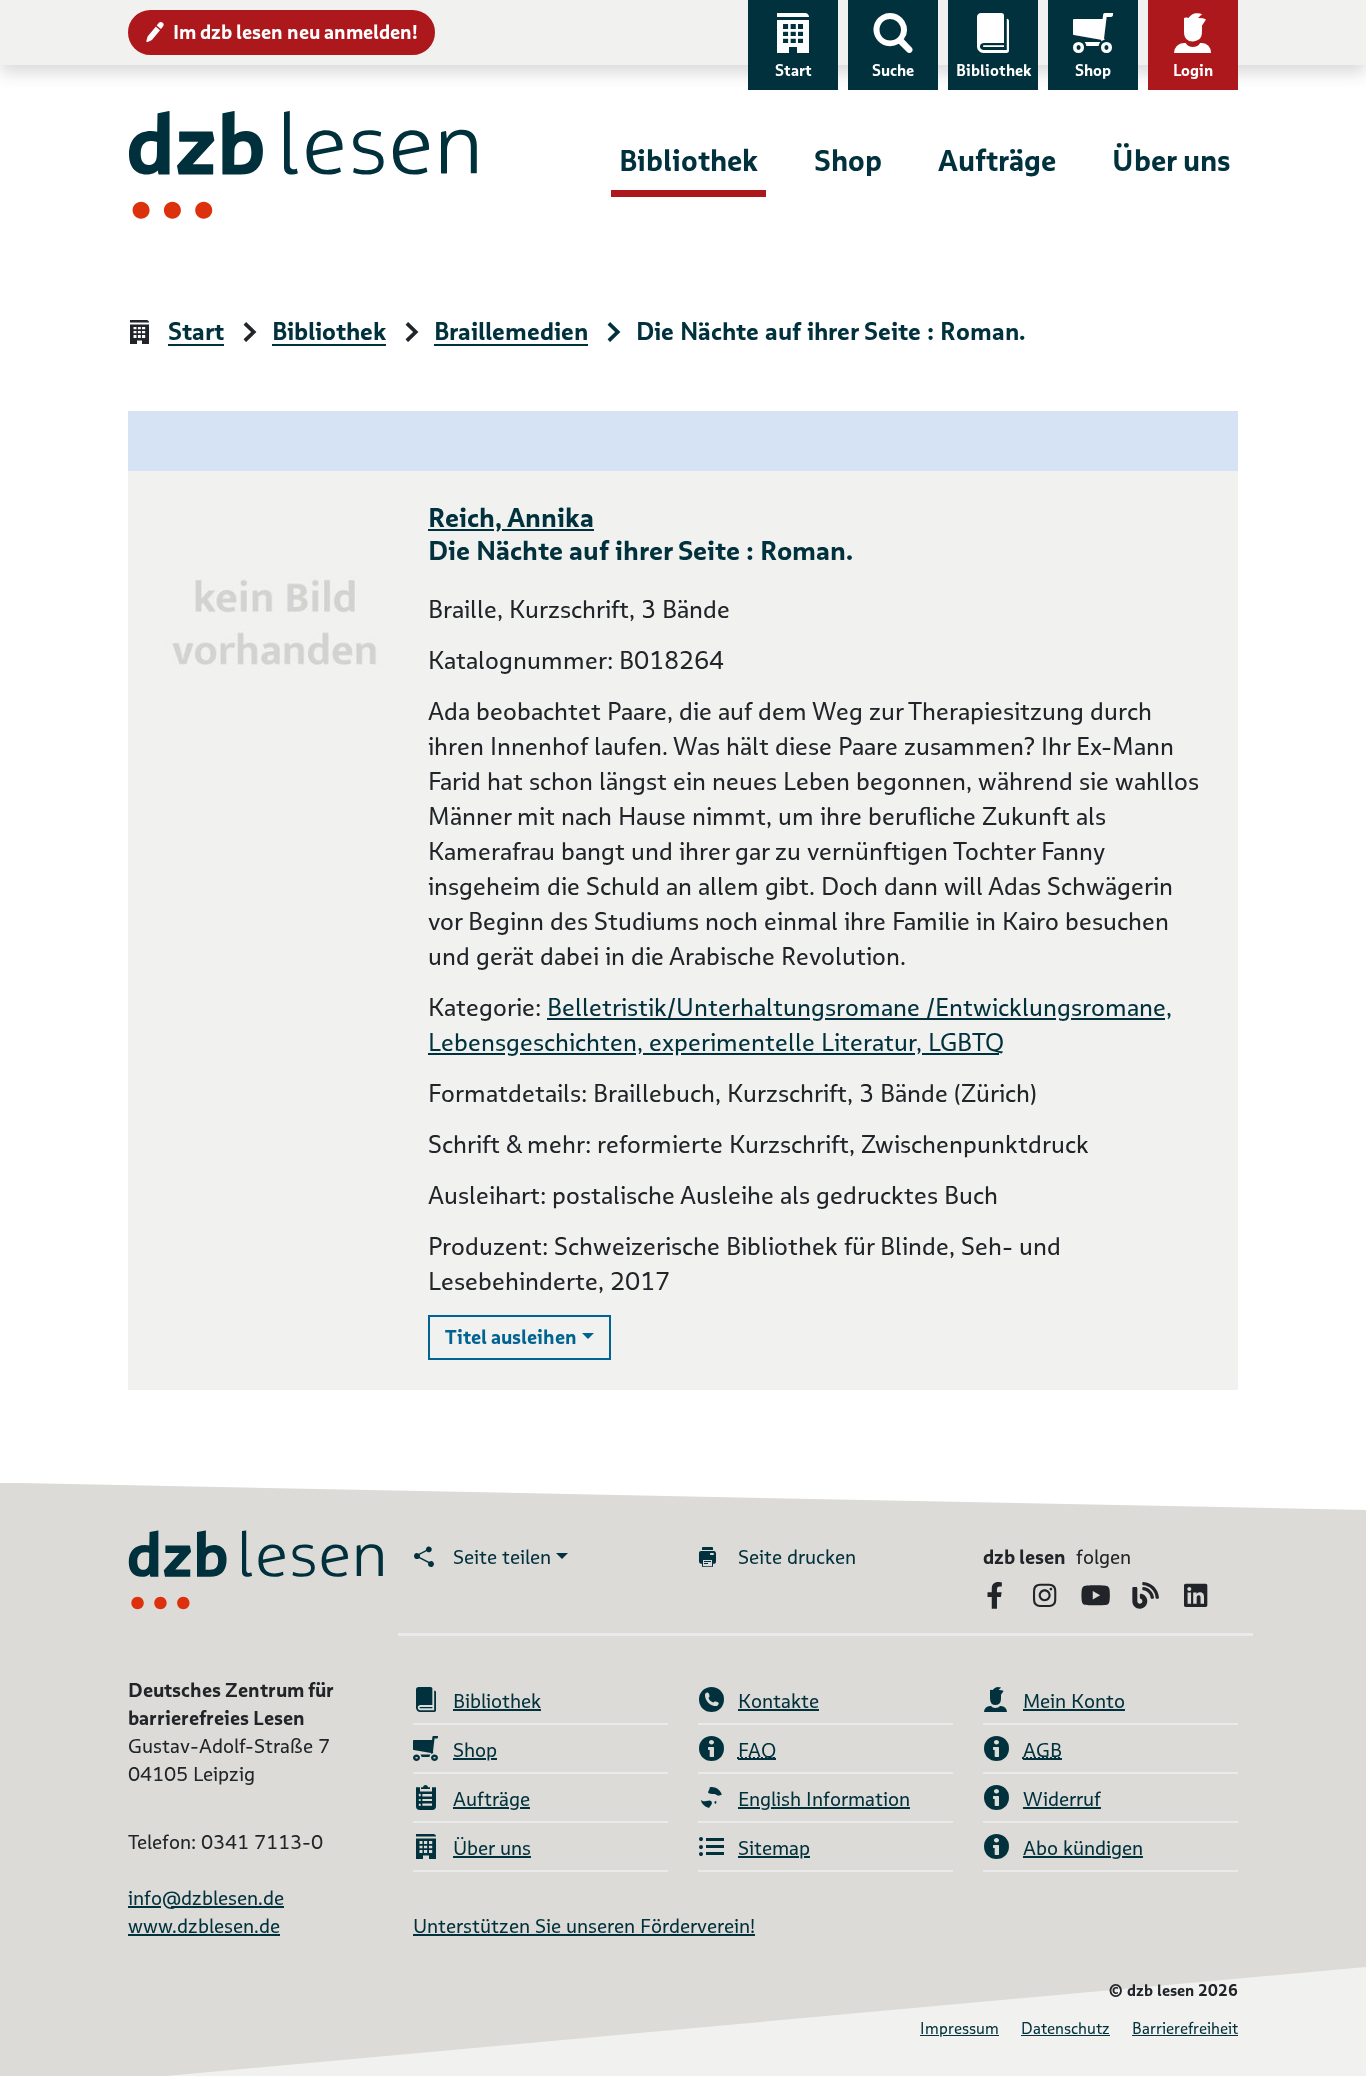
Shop (1093, 70)
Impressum (959, 2028)
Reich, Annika (511, 517)
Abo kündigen (1083, 1848)
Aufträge (997, 160)
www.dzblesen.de (204, 1926)
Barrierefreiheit (1185, 2028)
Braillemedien (511, 332)
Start (793, 70)
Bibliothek (993, 70)
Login (1193, 70)
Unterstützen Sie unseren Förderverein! (584, 1926)
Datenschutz (1065, 2028)
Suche (893, 70)
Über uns (1171, 160)
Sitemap (774, 1848)
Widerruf (1062, 1799)
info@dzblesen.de (206, 1898)
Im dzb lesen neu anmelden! (295, 32)
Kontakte (778, 1701)
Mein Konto (1074, 1701)
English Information (824, 1799)
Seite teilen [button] (502, 1557)
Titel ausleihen (528, 1336)
